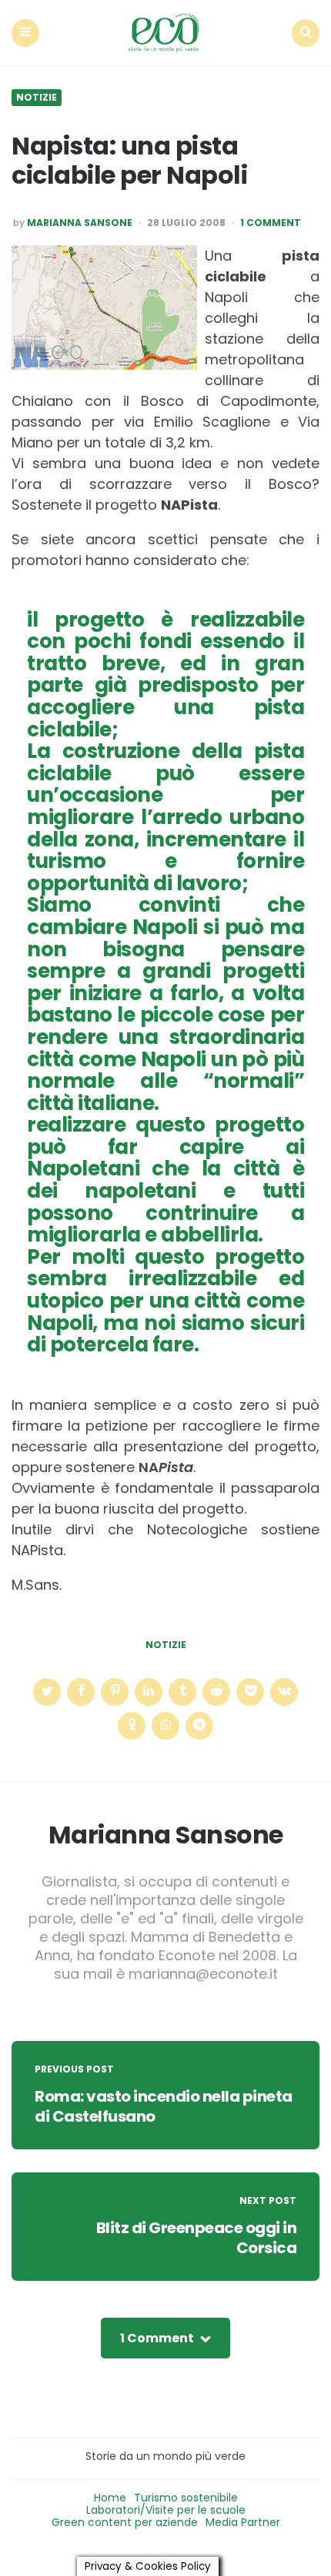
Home (110, 2498)
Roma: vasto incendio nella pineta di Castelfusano (164, 2106)
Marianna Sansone (80, 223)
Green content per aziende (125, 2522)
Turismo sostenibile (186, 2498)
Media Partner (243, 2522)
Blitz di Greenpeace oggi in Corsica (197, 2238)
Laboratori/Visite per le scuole (166, 2510)
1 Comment (271, 223)
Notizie (37, 98)
